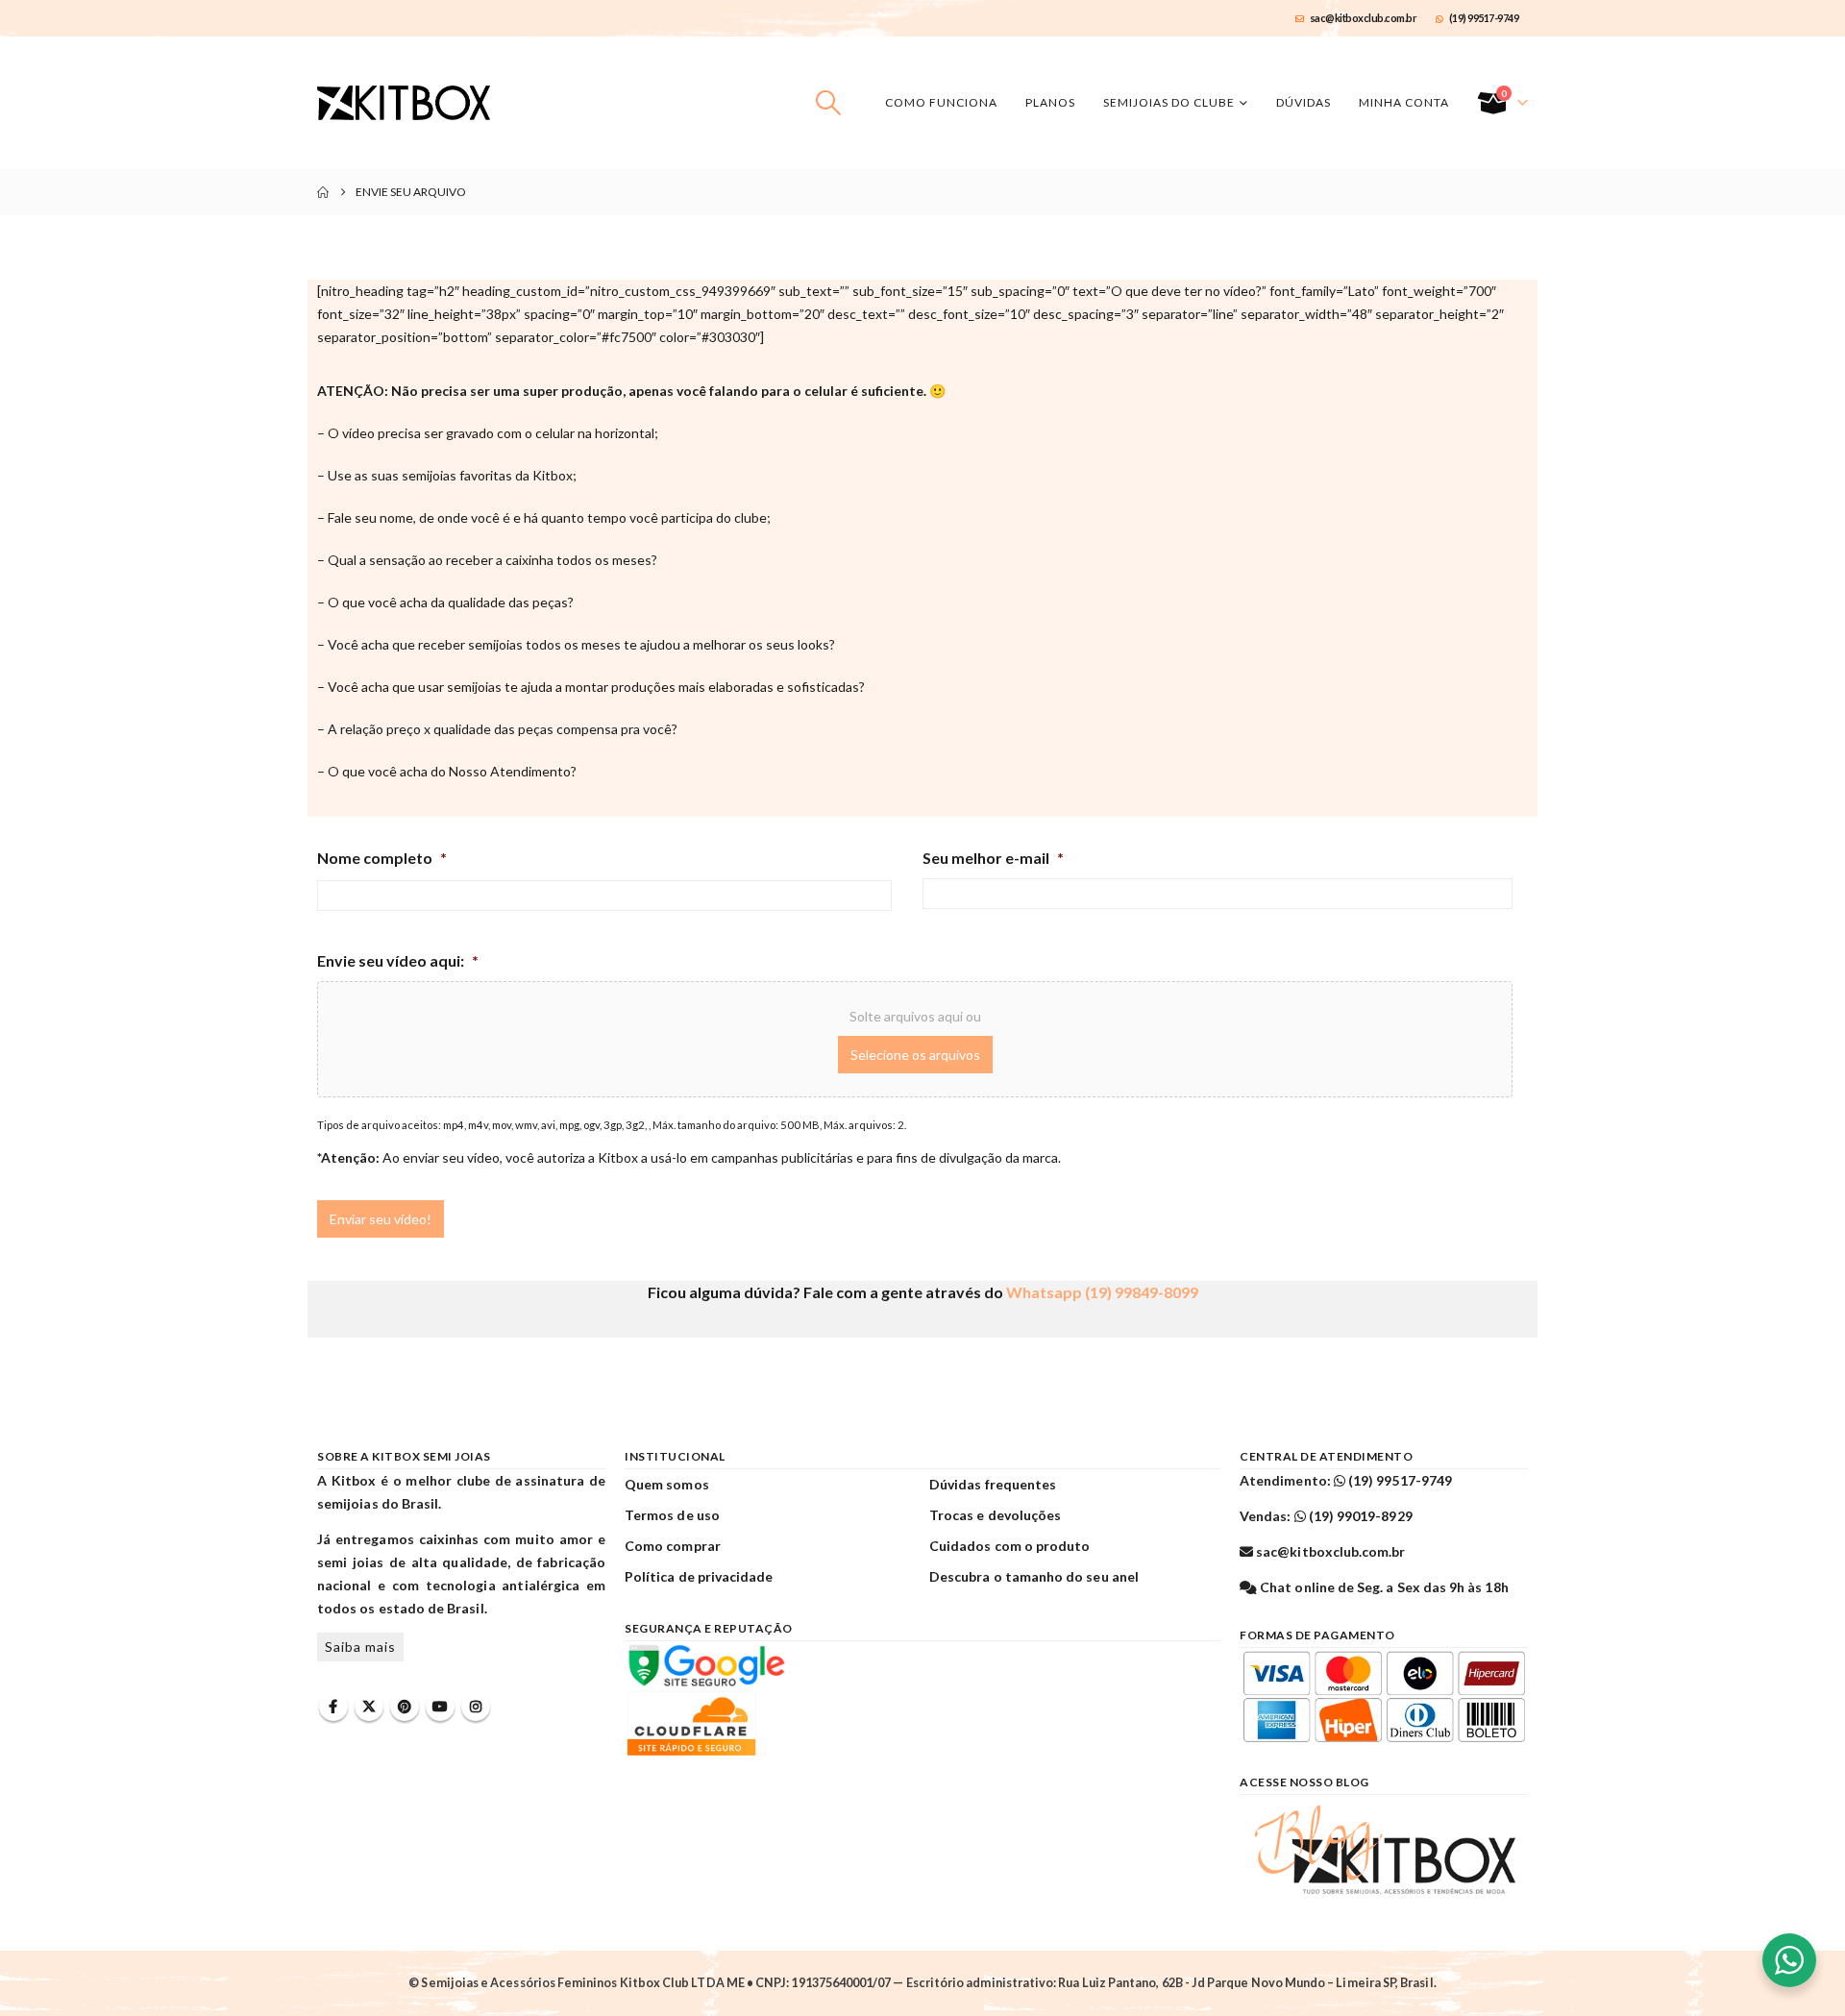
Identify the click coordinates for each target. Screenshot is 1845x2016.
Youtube (440, 1707)
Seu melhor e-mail (993, 858)
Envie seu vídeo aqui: (398, 960)
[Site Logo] (404, 103)
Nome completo (382, 858)
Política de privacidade (699, 1576)
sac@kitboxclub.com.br (1364, 18)
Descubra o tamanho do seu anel (1034, 1576)
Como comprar (673, 1546)
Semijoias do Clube (1169, 102)
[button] (829, 103)
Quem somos (667, 1484)
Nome (334, 923)
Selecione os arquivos (915, 1055)
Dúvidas (1304, 102)
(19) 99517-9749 (1484, 18)
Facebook (333, 1707)
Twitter (369, 1707)
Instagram (476, 1707)
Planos (1050, 102)
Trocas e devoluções (995, 1515)
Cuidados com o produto (1009, 1546)
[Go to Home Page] (323, 192)
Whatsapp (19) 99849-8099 (1102, 1292)
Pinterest (405, 1707)
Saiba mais (360, 1647)
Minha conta (1404, 102)
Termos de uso (672, 1515)
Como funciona (941, 102)
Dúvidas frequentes (993, 1484)
